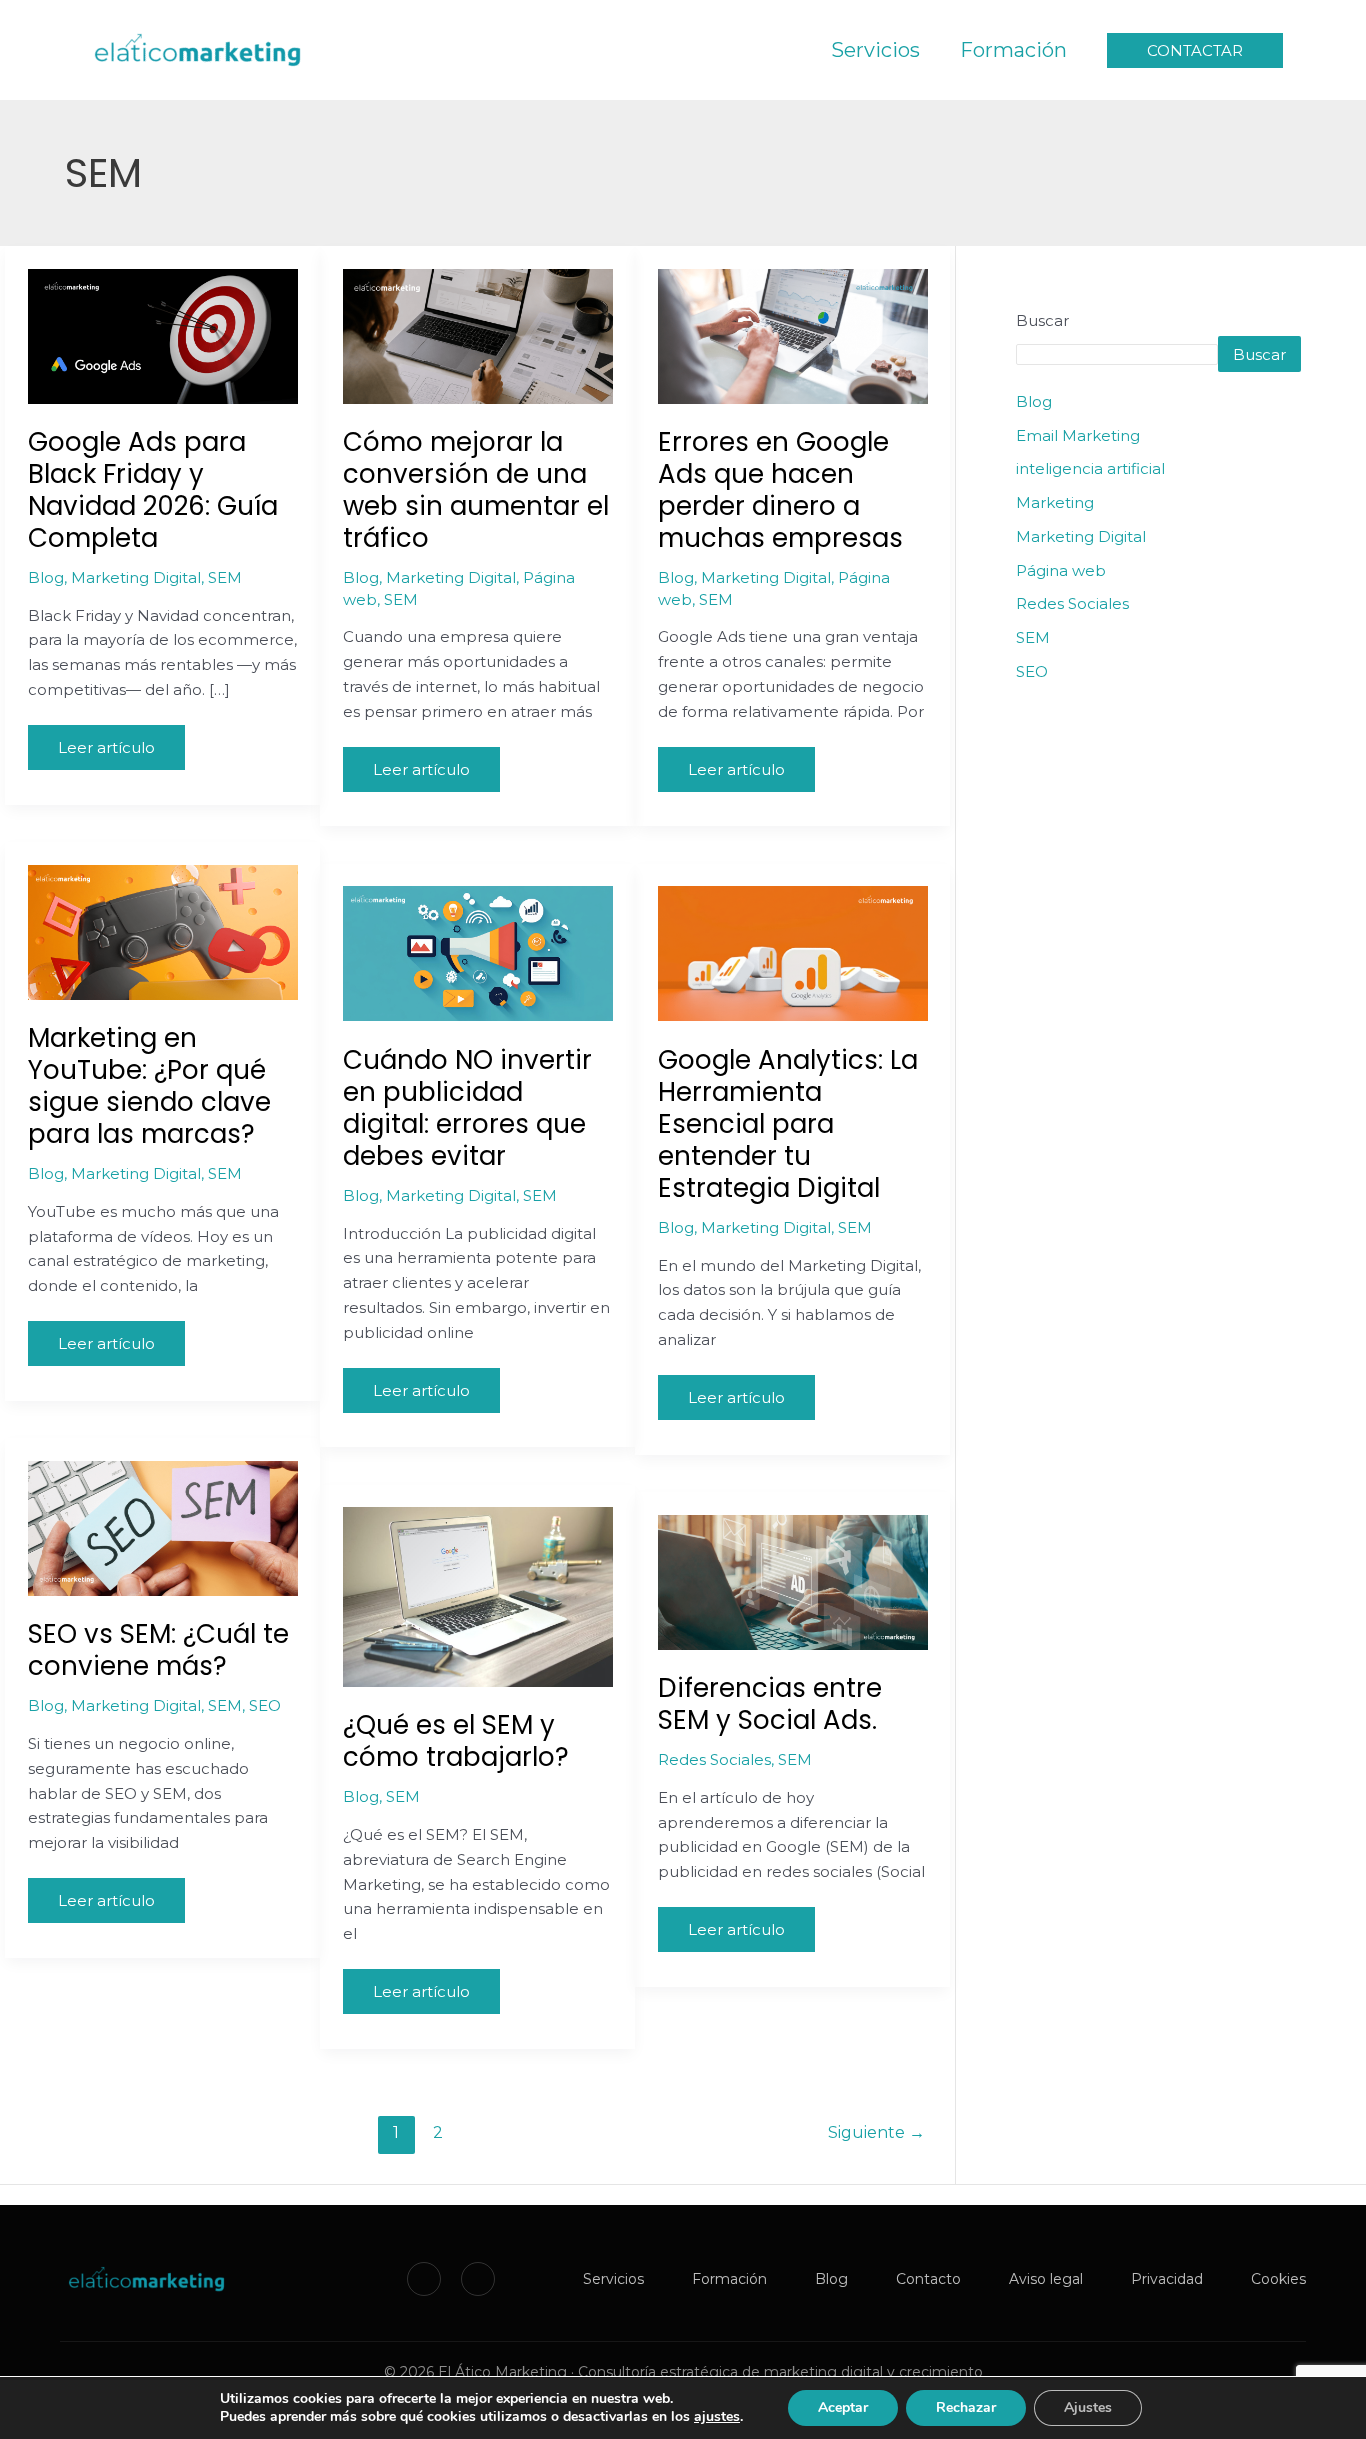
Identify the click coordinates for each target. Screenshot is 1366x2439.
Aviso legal (1046, 2279)
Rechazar (966, 2407)
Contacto (928, 2279)
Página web (1061, 570)
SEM (225, 577)
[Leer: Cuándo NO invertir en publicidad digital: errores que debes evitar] (478, 952)
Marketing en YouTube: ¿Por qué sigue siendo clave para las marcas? (149, 1086)
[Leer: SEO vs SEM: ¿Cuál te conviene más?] (163, 1526)
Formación (729, 2279)
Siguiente (876, 2132)
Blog (46, 577)
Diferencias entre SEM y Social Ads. (770, 1704)
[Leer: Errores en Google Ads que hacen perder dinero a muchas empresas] (793, 334)
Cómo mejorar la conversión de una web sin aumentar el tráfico (476, 490)
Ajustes (1088, 2407)
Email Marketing (1078, 435)
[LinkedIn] (424, 2279)
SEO (265, 1705)
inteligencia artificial (1090, 468)
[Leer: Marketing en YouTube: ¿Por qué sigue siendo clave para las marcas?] (163, 930)
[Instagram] (478, 2279)
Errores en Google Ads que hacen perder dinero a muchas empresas (780, 490)
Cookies (1278, 2279)
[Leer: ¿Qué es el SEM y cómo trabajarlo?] (478, 1595)
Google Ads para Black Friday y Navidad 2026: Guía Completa (153, 490)
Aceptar (843, 2407)
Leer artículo (106, 741)
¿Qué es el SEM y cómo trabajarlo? (456, 1741)
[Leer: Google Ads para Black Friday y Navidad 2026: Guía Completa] (163, 334)
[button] (1195, 50)
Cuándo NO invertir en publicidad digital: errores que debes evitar (467, 1108)
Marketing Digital (136, 577)
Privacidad (1167, 2279)
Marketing (1055, 502)
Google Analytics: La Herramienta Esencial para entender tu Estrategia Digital (788, 1124)
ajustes (717, 2417)
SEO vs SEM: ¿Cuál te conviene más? (158, 1650)
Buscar (1042, 320)
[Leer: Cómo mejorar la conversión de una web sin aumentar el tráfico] (478, 334)
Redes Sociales (714, 1759)
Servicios (613, 2279)
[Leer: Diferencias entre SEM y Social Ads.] (793, 1580)
